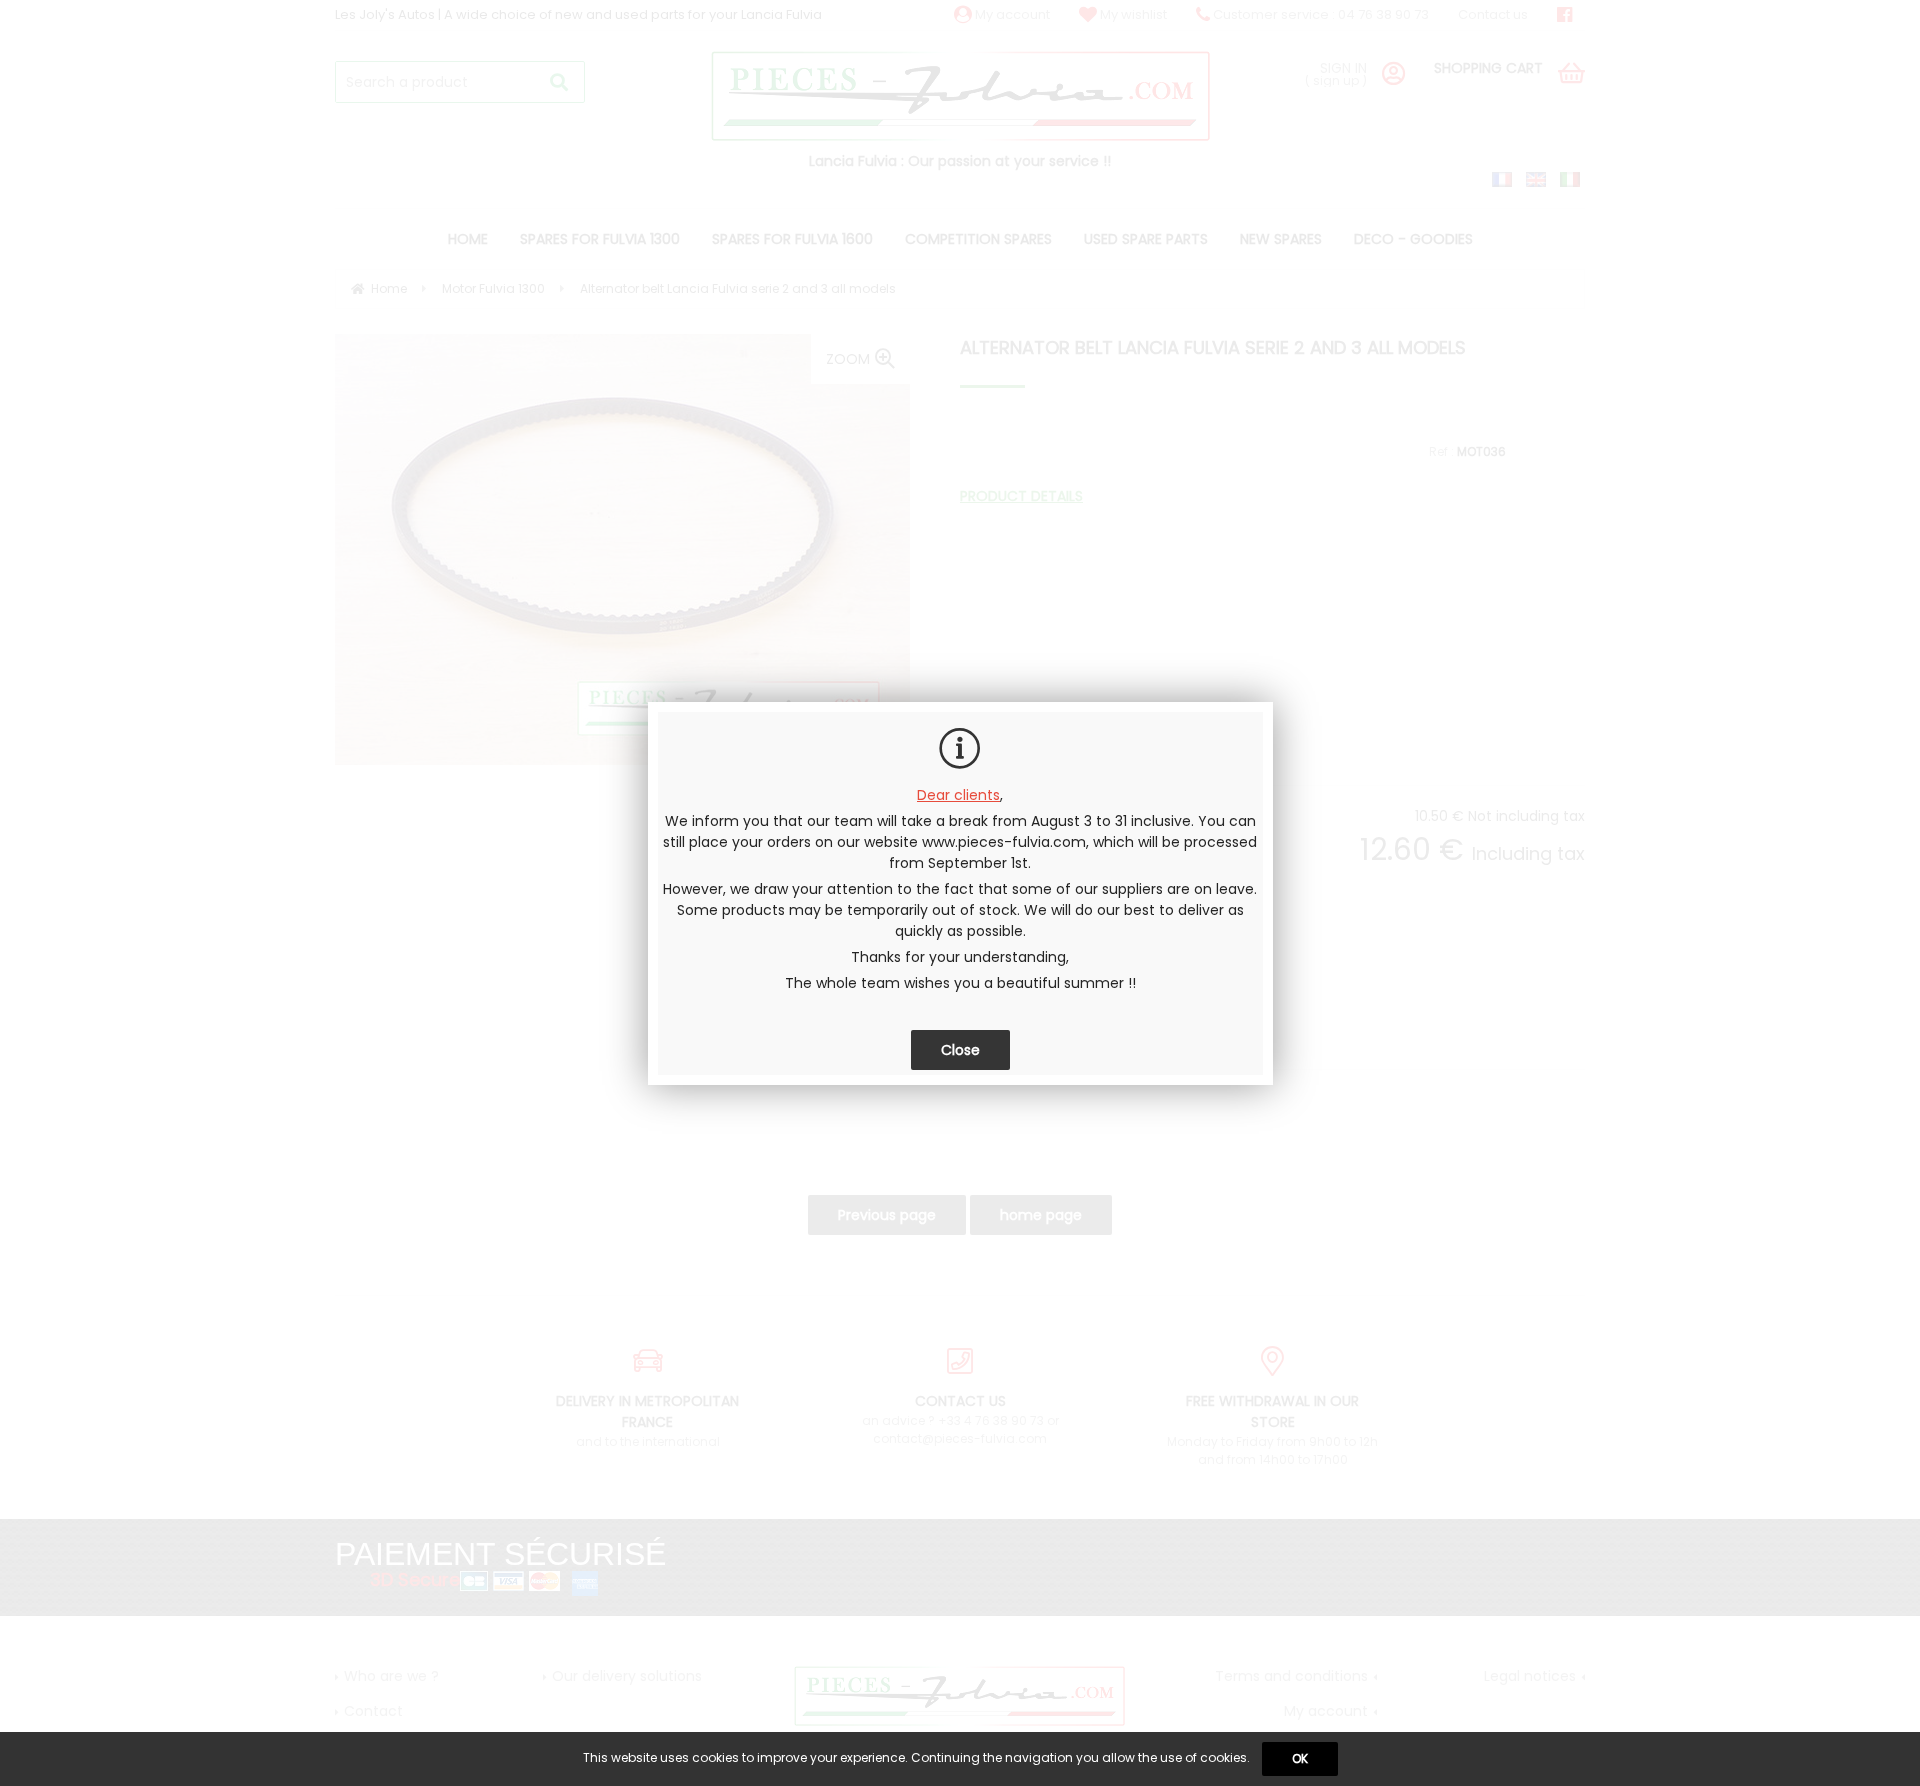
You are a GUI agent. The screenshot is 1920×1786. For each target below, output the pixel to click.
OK (1300, 1758)
